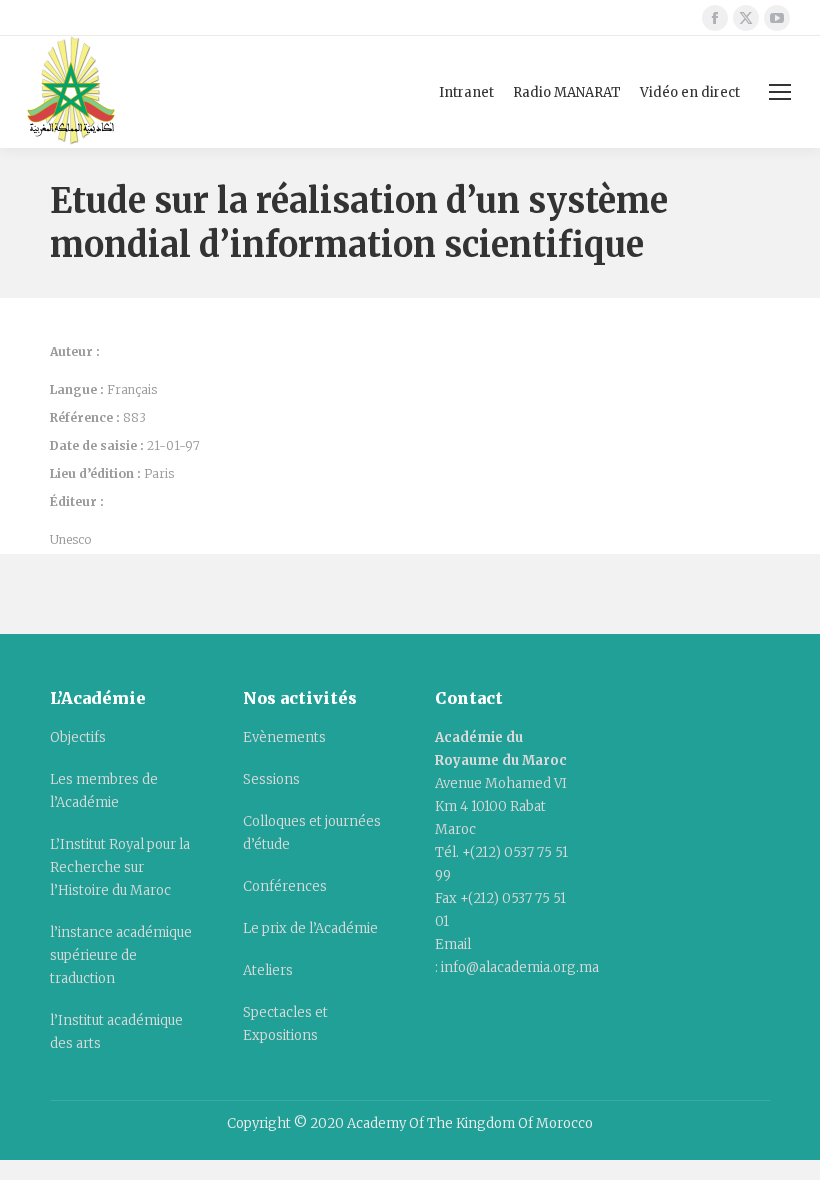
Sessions (271, 779)
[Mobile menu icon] (780, 92)
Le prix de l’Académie (310, 928)
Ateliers (268, 970)
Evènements (284, 737)
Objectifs (78, 737)
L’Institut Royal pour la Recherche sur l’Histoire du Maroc (120, 867)
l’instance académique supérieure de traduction (121, 955)
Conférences (285, 886)
